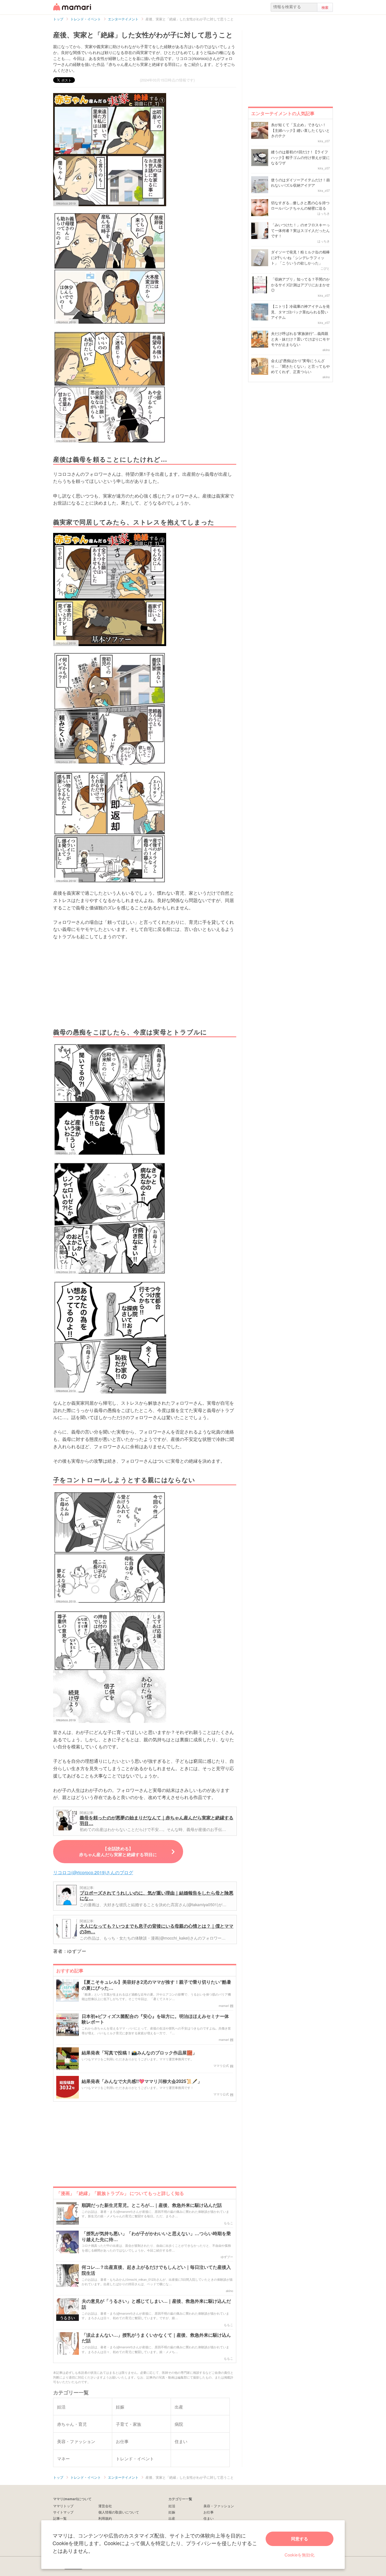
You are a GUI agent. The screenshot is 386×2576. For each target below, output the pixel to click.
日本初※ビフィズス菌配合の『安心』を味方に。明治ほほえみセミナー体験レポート (155, 2019)
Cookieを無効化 (300, 2555)
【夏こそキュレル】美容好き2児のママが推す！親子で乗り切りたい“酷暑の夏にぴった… (156, 1985)
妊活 (172, 2506)
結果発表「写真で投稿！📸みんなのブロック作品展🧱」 (139, 2053)
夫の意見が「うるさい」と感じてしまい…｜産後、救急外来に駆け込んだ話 (156, 2304)
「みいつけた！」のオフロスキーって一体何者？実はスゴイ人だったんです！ (300, 230)
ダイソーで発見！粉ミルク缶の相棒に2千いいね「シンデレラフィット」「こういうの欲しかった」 (300, 257)
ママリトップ (63, 2506)
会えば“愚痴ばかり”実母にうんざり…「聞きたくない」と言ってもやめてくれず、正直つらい (300, 366)
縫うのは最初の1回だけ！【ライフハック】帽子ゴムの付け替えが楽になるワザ (300, 157)
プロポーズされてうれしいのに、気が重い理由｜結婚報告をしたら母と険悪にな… (157, 1896)
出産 (172, 2518)
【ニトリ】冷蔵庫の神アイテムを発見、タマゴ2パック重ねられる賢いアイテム (300, 312)
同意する (300, 2539)
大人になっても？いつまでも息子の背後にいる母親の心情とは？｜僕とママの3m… (157, 1929)
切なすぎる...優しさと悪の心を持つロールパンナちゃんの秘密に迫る (300, 205)
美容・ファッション (219, 2506)
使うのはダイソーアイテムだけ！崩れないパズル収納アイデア (300, 183)
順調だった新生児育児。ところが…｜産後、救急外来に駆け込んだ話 (152, 2205)
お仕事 (209, 2512)
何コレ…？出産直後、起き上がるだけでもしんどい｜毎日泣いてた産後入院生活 (156, 2270)
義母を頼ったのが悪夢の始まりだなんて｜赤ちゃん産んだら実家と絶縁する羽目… (157, 1820)
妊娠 (172, 2512)
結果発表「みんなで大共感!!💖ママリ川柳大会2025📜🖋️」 (142, 2081)
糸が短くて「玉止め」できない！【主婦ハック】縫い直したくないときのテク (300, 130)
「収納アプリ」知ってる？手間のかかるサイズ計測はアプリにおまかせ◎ (300, 285)
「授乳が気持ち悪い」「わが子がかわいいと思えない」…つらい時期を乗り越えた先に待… (156, 2237)
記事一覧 (60, 2518)
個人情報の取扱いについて (119, 2512)
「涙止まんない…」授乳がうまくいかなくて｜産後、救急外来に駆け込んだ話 (156, 2338)
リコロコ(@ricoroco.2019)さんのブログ (93, 1872)
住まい (209, 2518)
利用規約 (105, 2518)
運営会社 (105, 2506)
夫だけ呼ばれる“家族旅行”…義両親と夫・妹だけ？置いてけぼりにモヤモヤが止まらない (300, 339)
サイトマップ (63, 2512)
